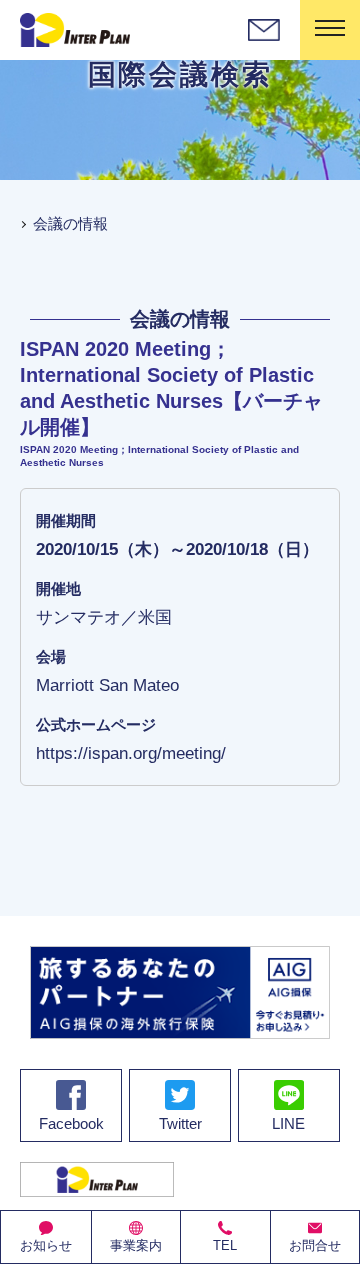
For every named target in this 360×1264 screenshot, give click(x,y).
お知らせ (46, 1246)
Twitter (180, 1123)
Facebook (71, 1123)
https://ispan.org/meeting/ (131, 753)
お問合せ (315, 1246)
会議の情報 (70, 223)
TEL (225, 1246)
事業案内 (136, 1246)
